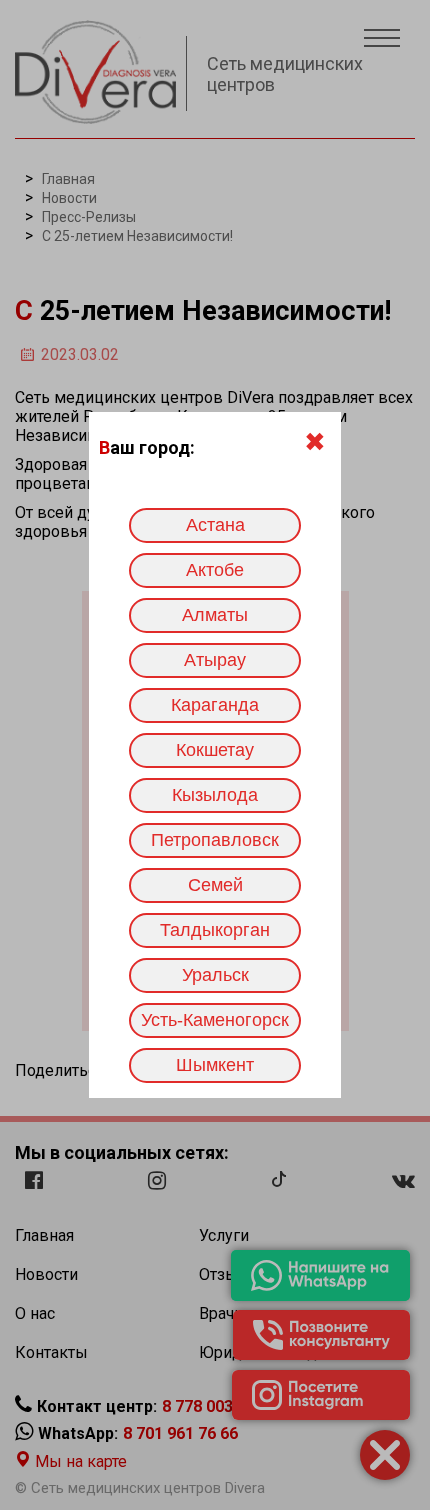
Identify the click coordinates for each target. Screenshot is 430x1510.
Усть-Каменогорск (215, 1020)
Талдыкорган (215, 930)
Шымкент (215, 1065)
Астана (215, 525)
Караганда (215, 705)
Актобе (215, 570)
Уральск (215, 975)
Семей (215, 885)
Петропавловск (215, 840)
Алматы (215, 615)
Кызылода (215, 795)
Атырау (215, 660)
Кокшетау (215, 750)
